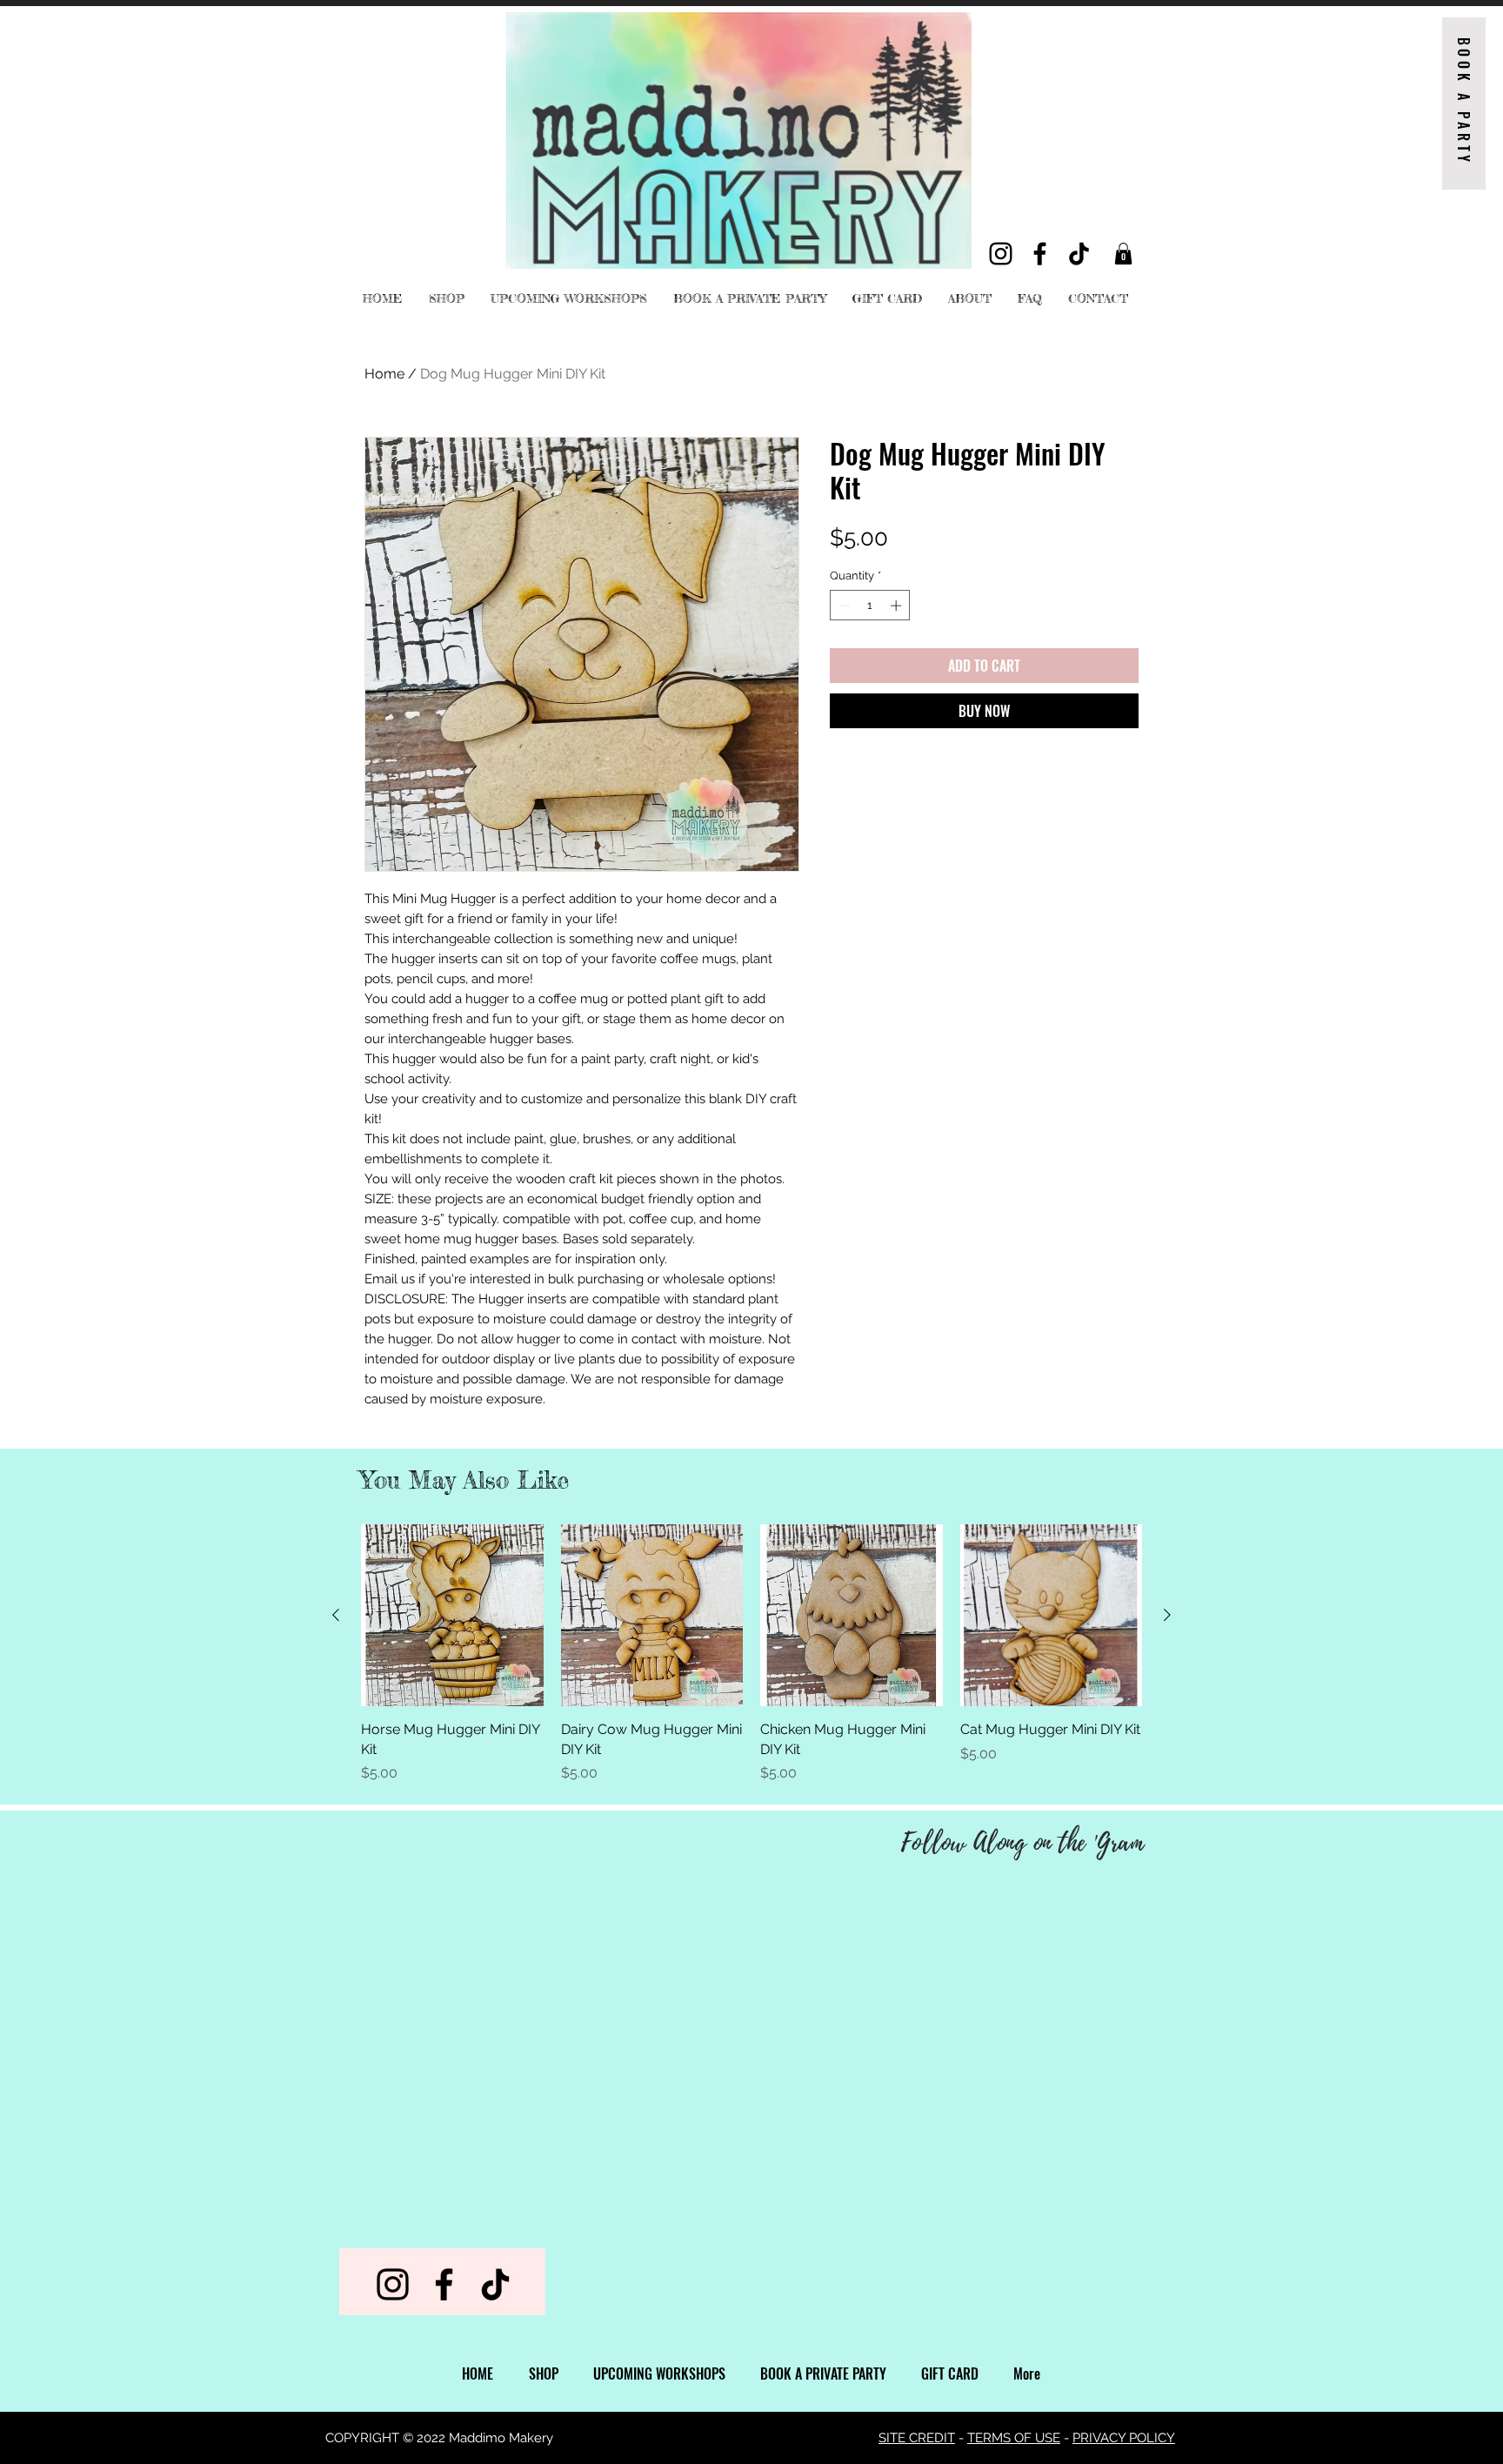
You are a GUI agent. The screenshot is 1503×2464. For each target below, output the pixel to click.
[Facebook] (1040, 254)
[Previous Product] (336, 1615)
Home (384, 374)
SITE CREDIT (917, 2438)
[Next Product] (1167, 1615)
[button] (1123, 254)
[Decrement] (843, 606)
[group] (751, 1654)
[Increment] (898, 606)
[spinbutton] (870, 606)
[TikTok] (1079, 254)
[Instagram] (1001, 254)
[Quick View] (452, 1616)
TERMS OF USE (1014, 2438)
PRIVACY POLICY (1124, 2438)
